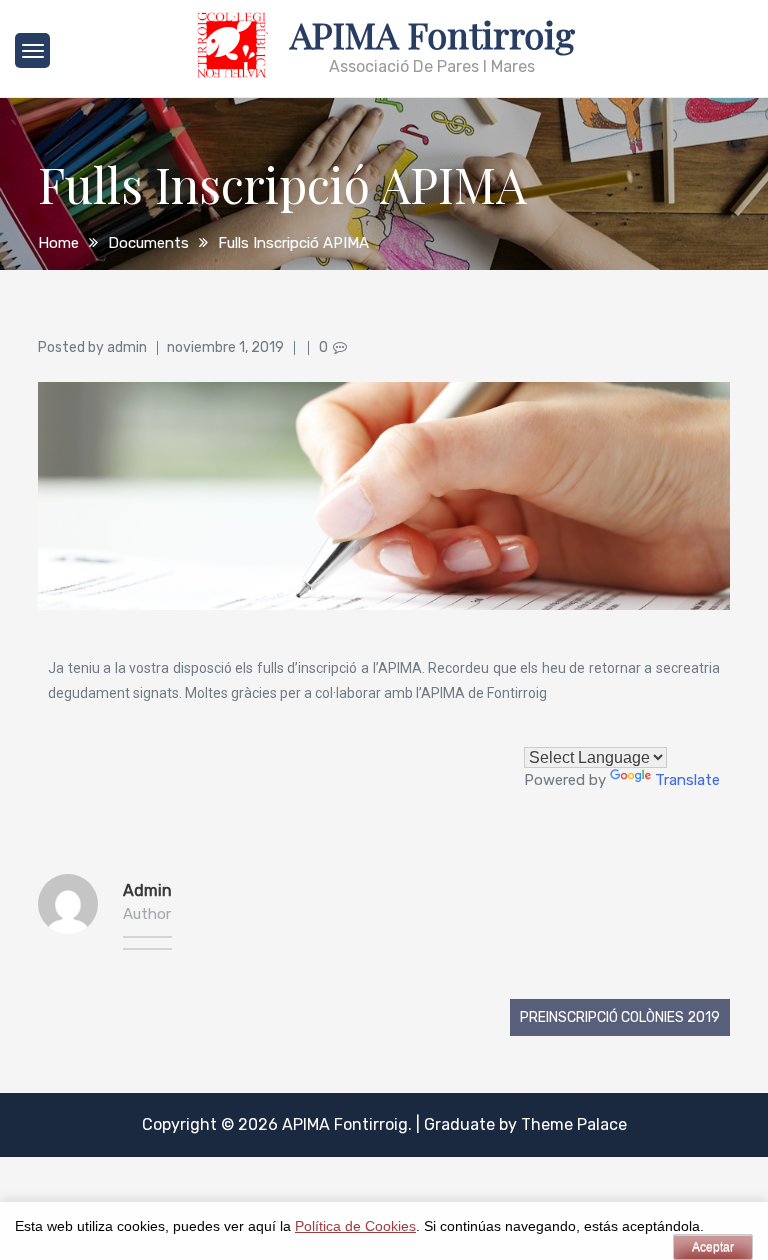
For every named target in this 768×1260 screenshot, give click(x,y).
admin (127, 347)
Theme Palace (574, 1124)
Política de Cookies (355, 1226)
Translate (687, 780)
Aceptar (713, 1247)
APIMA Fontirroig (432, 34)
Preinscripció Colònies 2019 (620, 1017)
